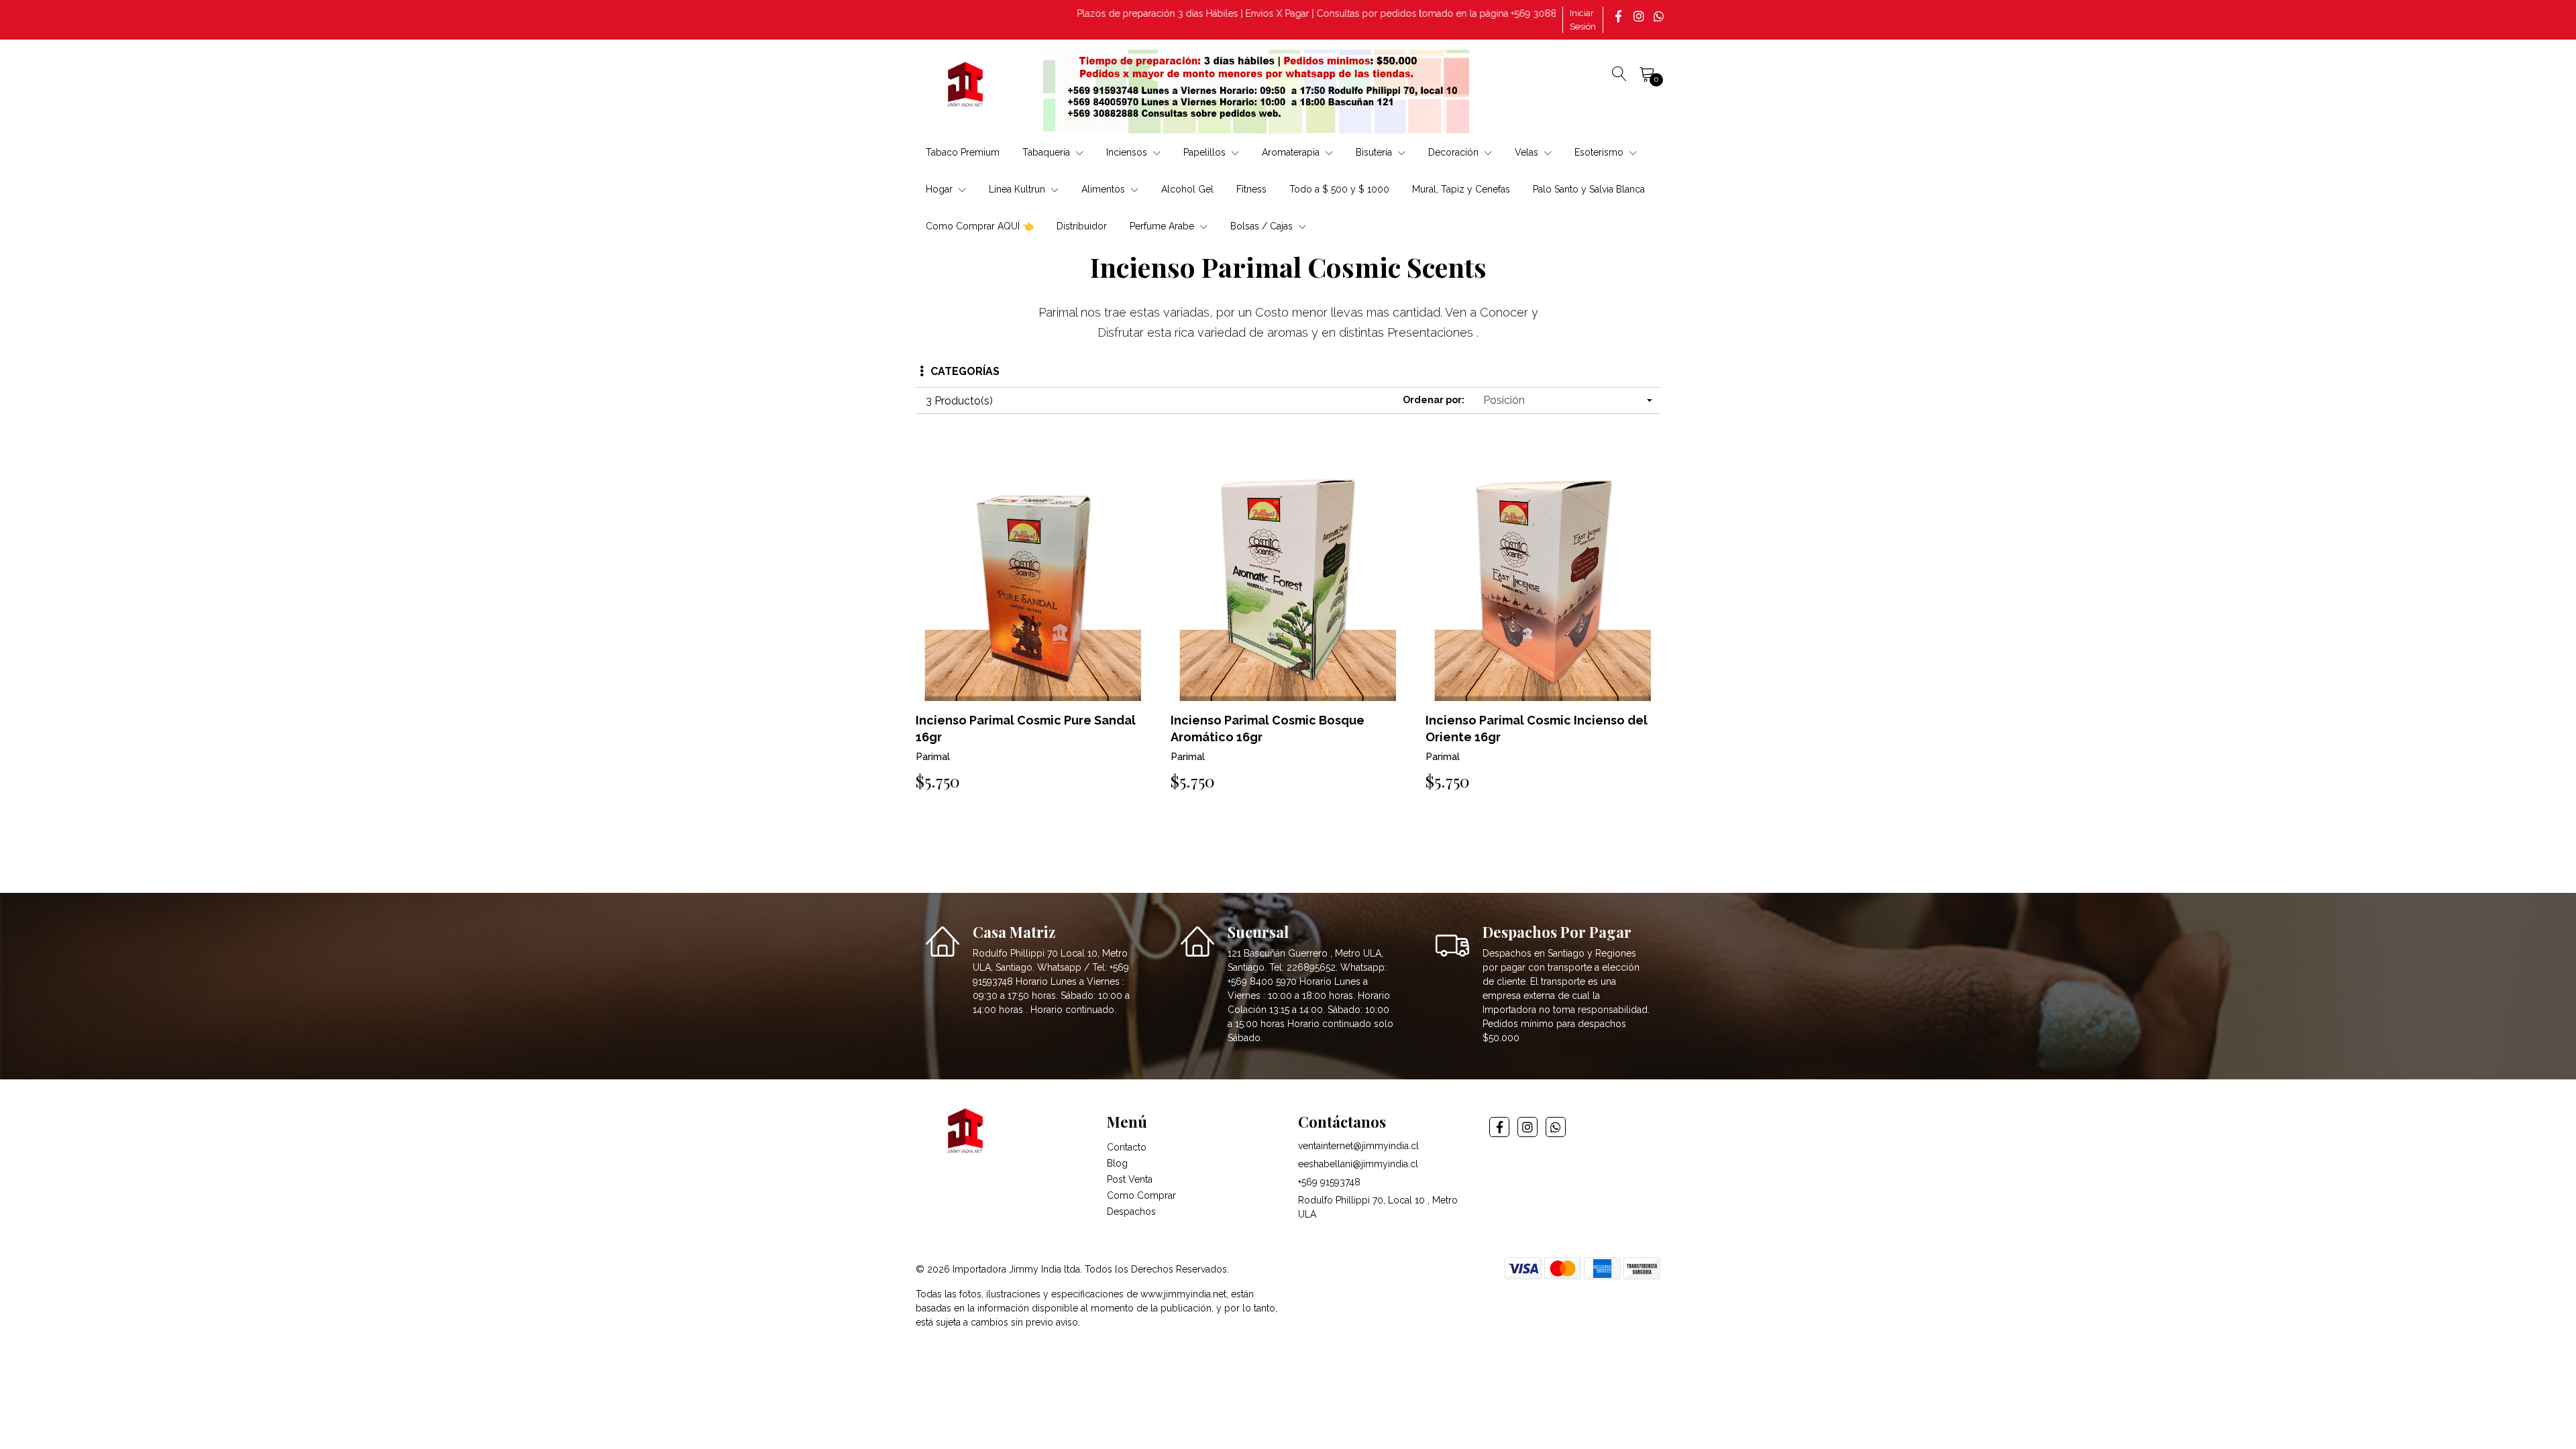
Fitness (1251, 189)
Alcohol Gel (1187, 189)
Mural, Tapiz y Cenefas (1461, 189)
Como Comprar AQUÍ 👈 (980, 226)
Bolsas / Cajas (1263, 226)
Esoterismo (1600, 152)
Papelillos (1206, 152)
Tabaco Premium (963, 152)
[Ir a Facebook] (1620, 16)
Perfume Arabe (1163, 226)
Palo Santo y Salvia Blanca (1589, 189)
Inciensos (1128, 152)
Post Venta (1130, 1179)
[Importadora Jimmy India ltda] (966, 87)
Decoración (1455, 152)
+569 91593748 (1329, 1182)
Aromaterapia (1292, 152)
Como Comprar (1141, 1195)
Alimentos (1105, 189)
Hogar (941, 189)
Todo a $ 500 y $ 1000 (1339, 189)
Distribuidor (1082, 226)
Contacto (1127, 1147)
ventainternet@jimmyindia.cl (1358, 1146)
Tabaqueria (1048, 152)
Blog (1117, 1163)
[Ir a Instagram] (1640, 16)
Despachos (1131, 1212)
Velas (1528, 152)
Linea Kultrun (1018, 189)
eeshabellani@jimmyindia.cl (1358, 1164)
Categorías (965, 371)
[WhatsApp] (1660, 16)
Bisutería (1375, 152)
